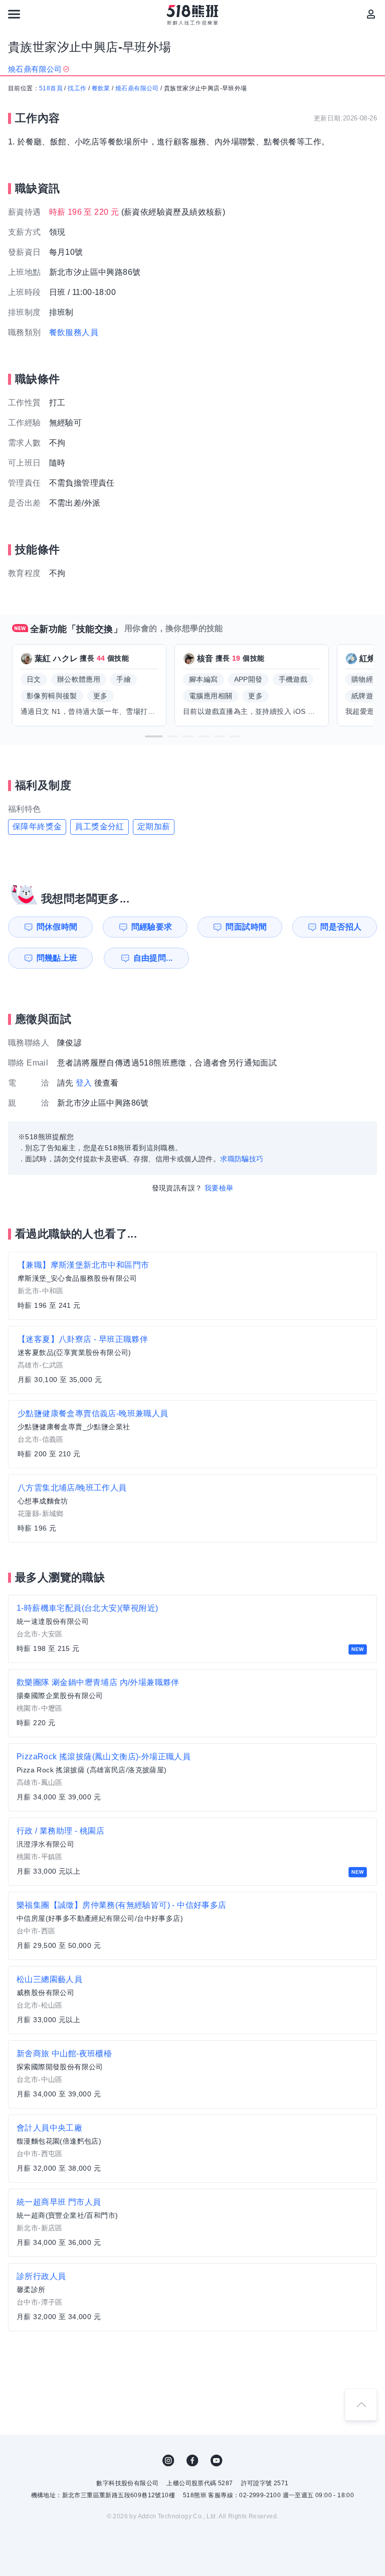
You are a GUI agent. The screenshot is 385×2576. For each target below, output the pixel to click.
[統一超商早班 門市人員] (192, 2223)
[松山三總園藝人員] (192, 2000)
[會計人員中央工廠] (192, 2149)
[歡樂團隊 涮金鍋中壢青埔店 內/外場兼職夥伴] (192, 1703)
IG (168, 2461)
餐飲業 (101, 88)
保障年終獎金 (37, 826)
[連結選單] (14, 14)
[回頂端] (361, 2404)
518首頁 (51, 88)
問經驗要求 (152, 927)
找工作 (77, 88)
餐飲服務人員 (74, 332)
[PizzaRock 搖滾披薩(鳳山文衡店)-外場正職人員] (192, 1777)
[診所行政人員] (192, 2297)
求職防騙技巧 (242, 1159)
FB (192, 2461)
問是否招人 (341, 927)
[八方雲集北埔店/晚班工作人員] (192, 1508)
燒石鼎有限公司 (137, 88)
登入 (84, 1083)
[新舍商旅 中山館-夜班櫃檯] (192, 2074)
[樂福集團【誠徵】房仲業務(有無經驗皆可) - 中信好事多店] (192, 1926)
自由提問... (153, 958)
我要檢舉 (219, 1188)
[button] (154, 736)
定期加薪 (154, 826)
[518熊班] (193, 15)
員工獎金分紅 (99, 826)
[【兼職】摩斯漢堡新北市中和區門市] (192, 1286)
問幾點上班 (57, 958)
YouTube (217, 2461)
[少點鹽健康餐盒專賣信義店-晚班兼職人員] (192, 1434)
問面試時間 (246, 927)
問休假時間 (57, 927)
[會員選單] (371, 14)
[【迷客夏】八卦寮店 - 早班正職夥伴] (192, 1360)
